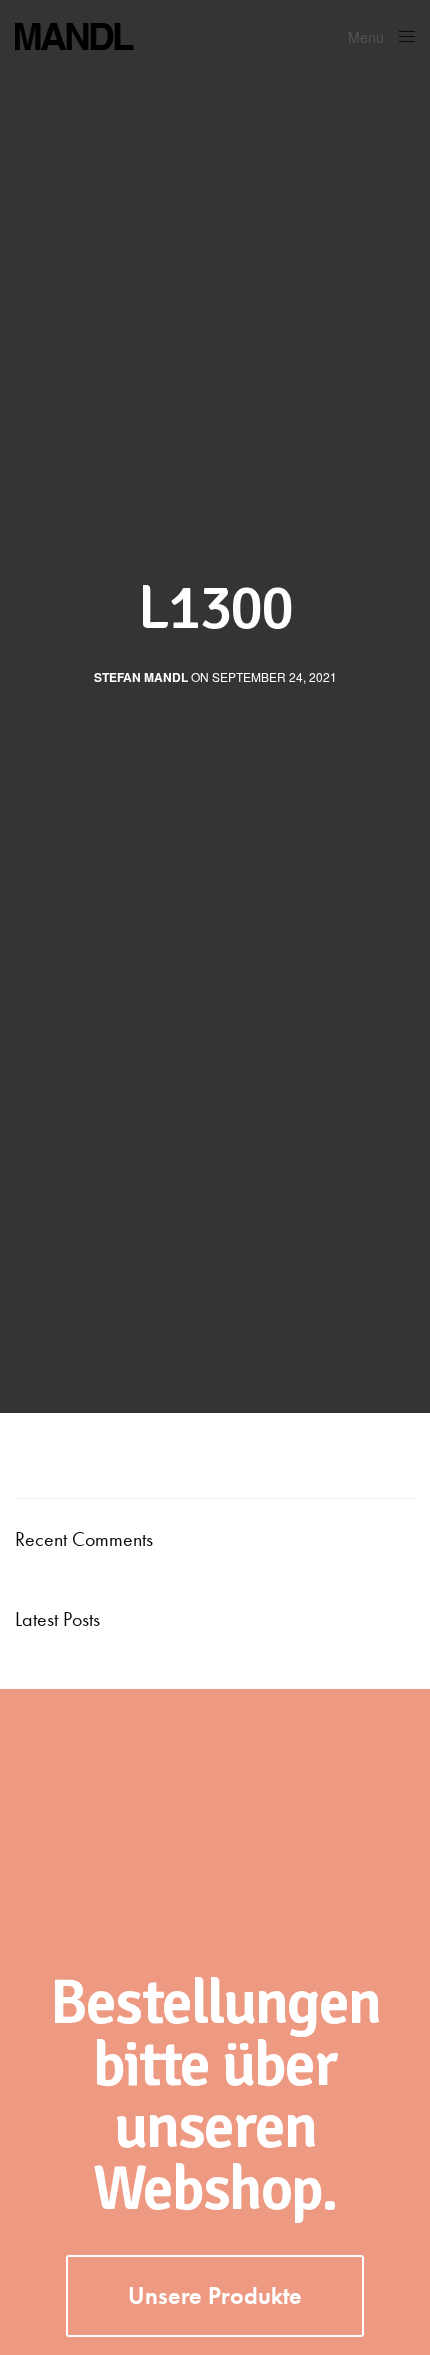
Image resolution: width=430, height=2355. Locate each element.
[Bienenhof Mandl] (145, 35)
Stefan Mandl (141, 677)
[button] (215, 2296)
